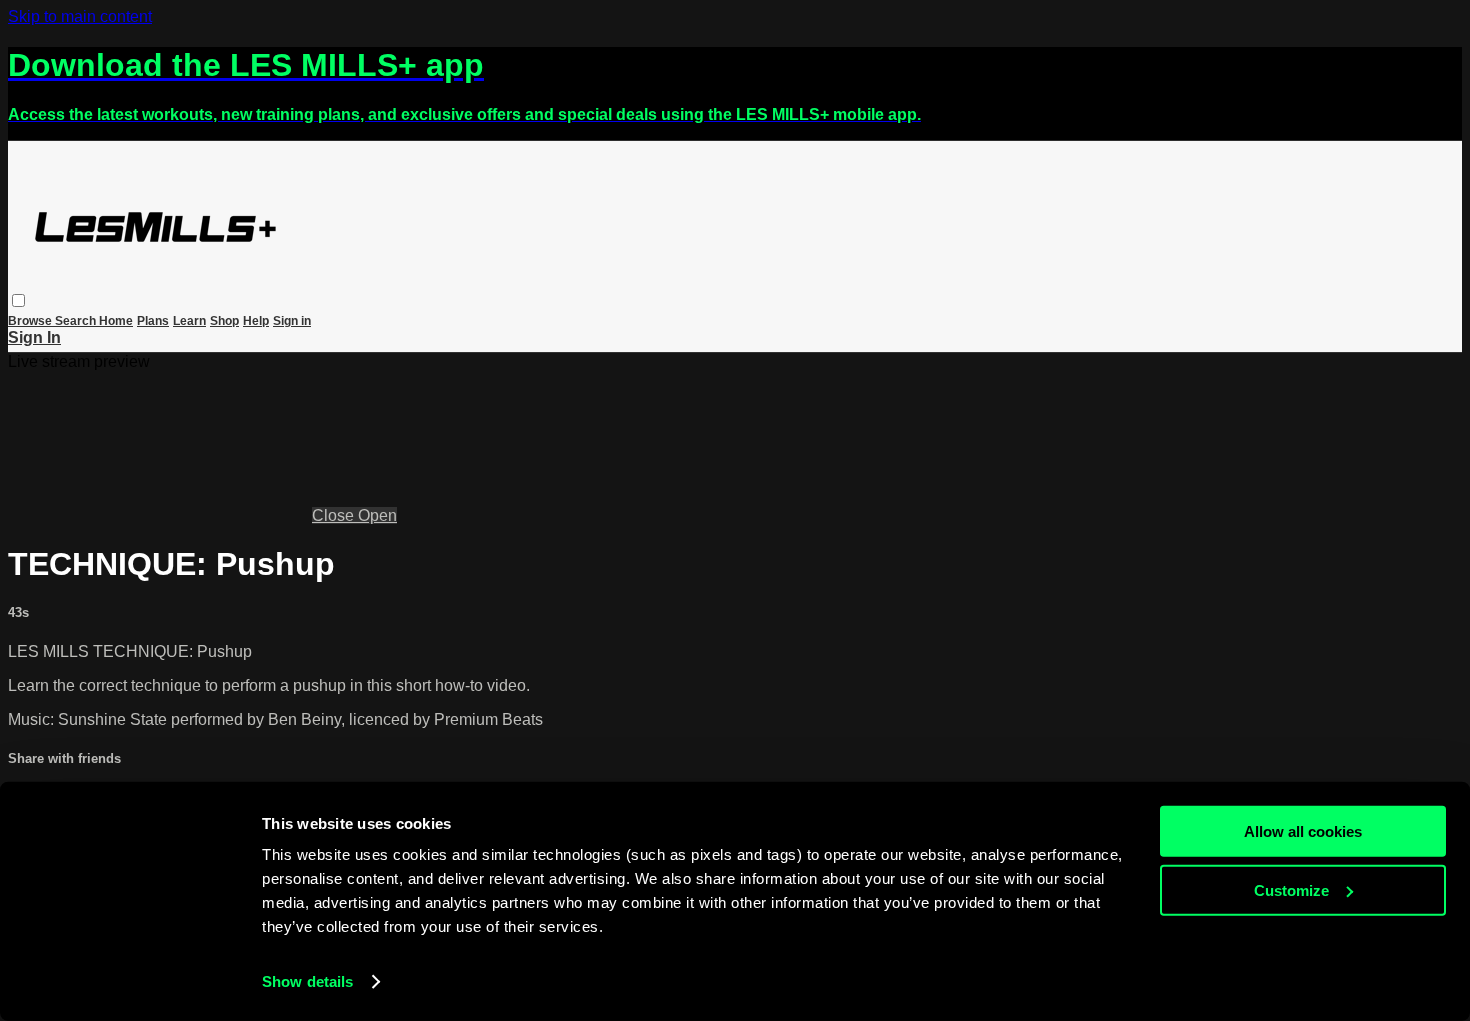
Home (116, 321)
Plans (153, 321)
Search (77, 321)
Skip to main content (80, 16)
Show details (307, 981)
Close (335, 515)
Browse (31, 321)
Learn (189, 321)
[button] (18, 300)
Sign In (34, 337)
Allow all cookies (1303, 831)
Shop (224, 321)
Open (377, 515)
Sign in (292, 321)
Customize (1291, 889)
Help (256, 321)
